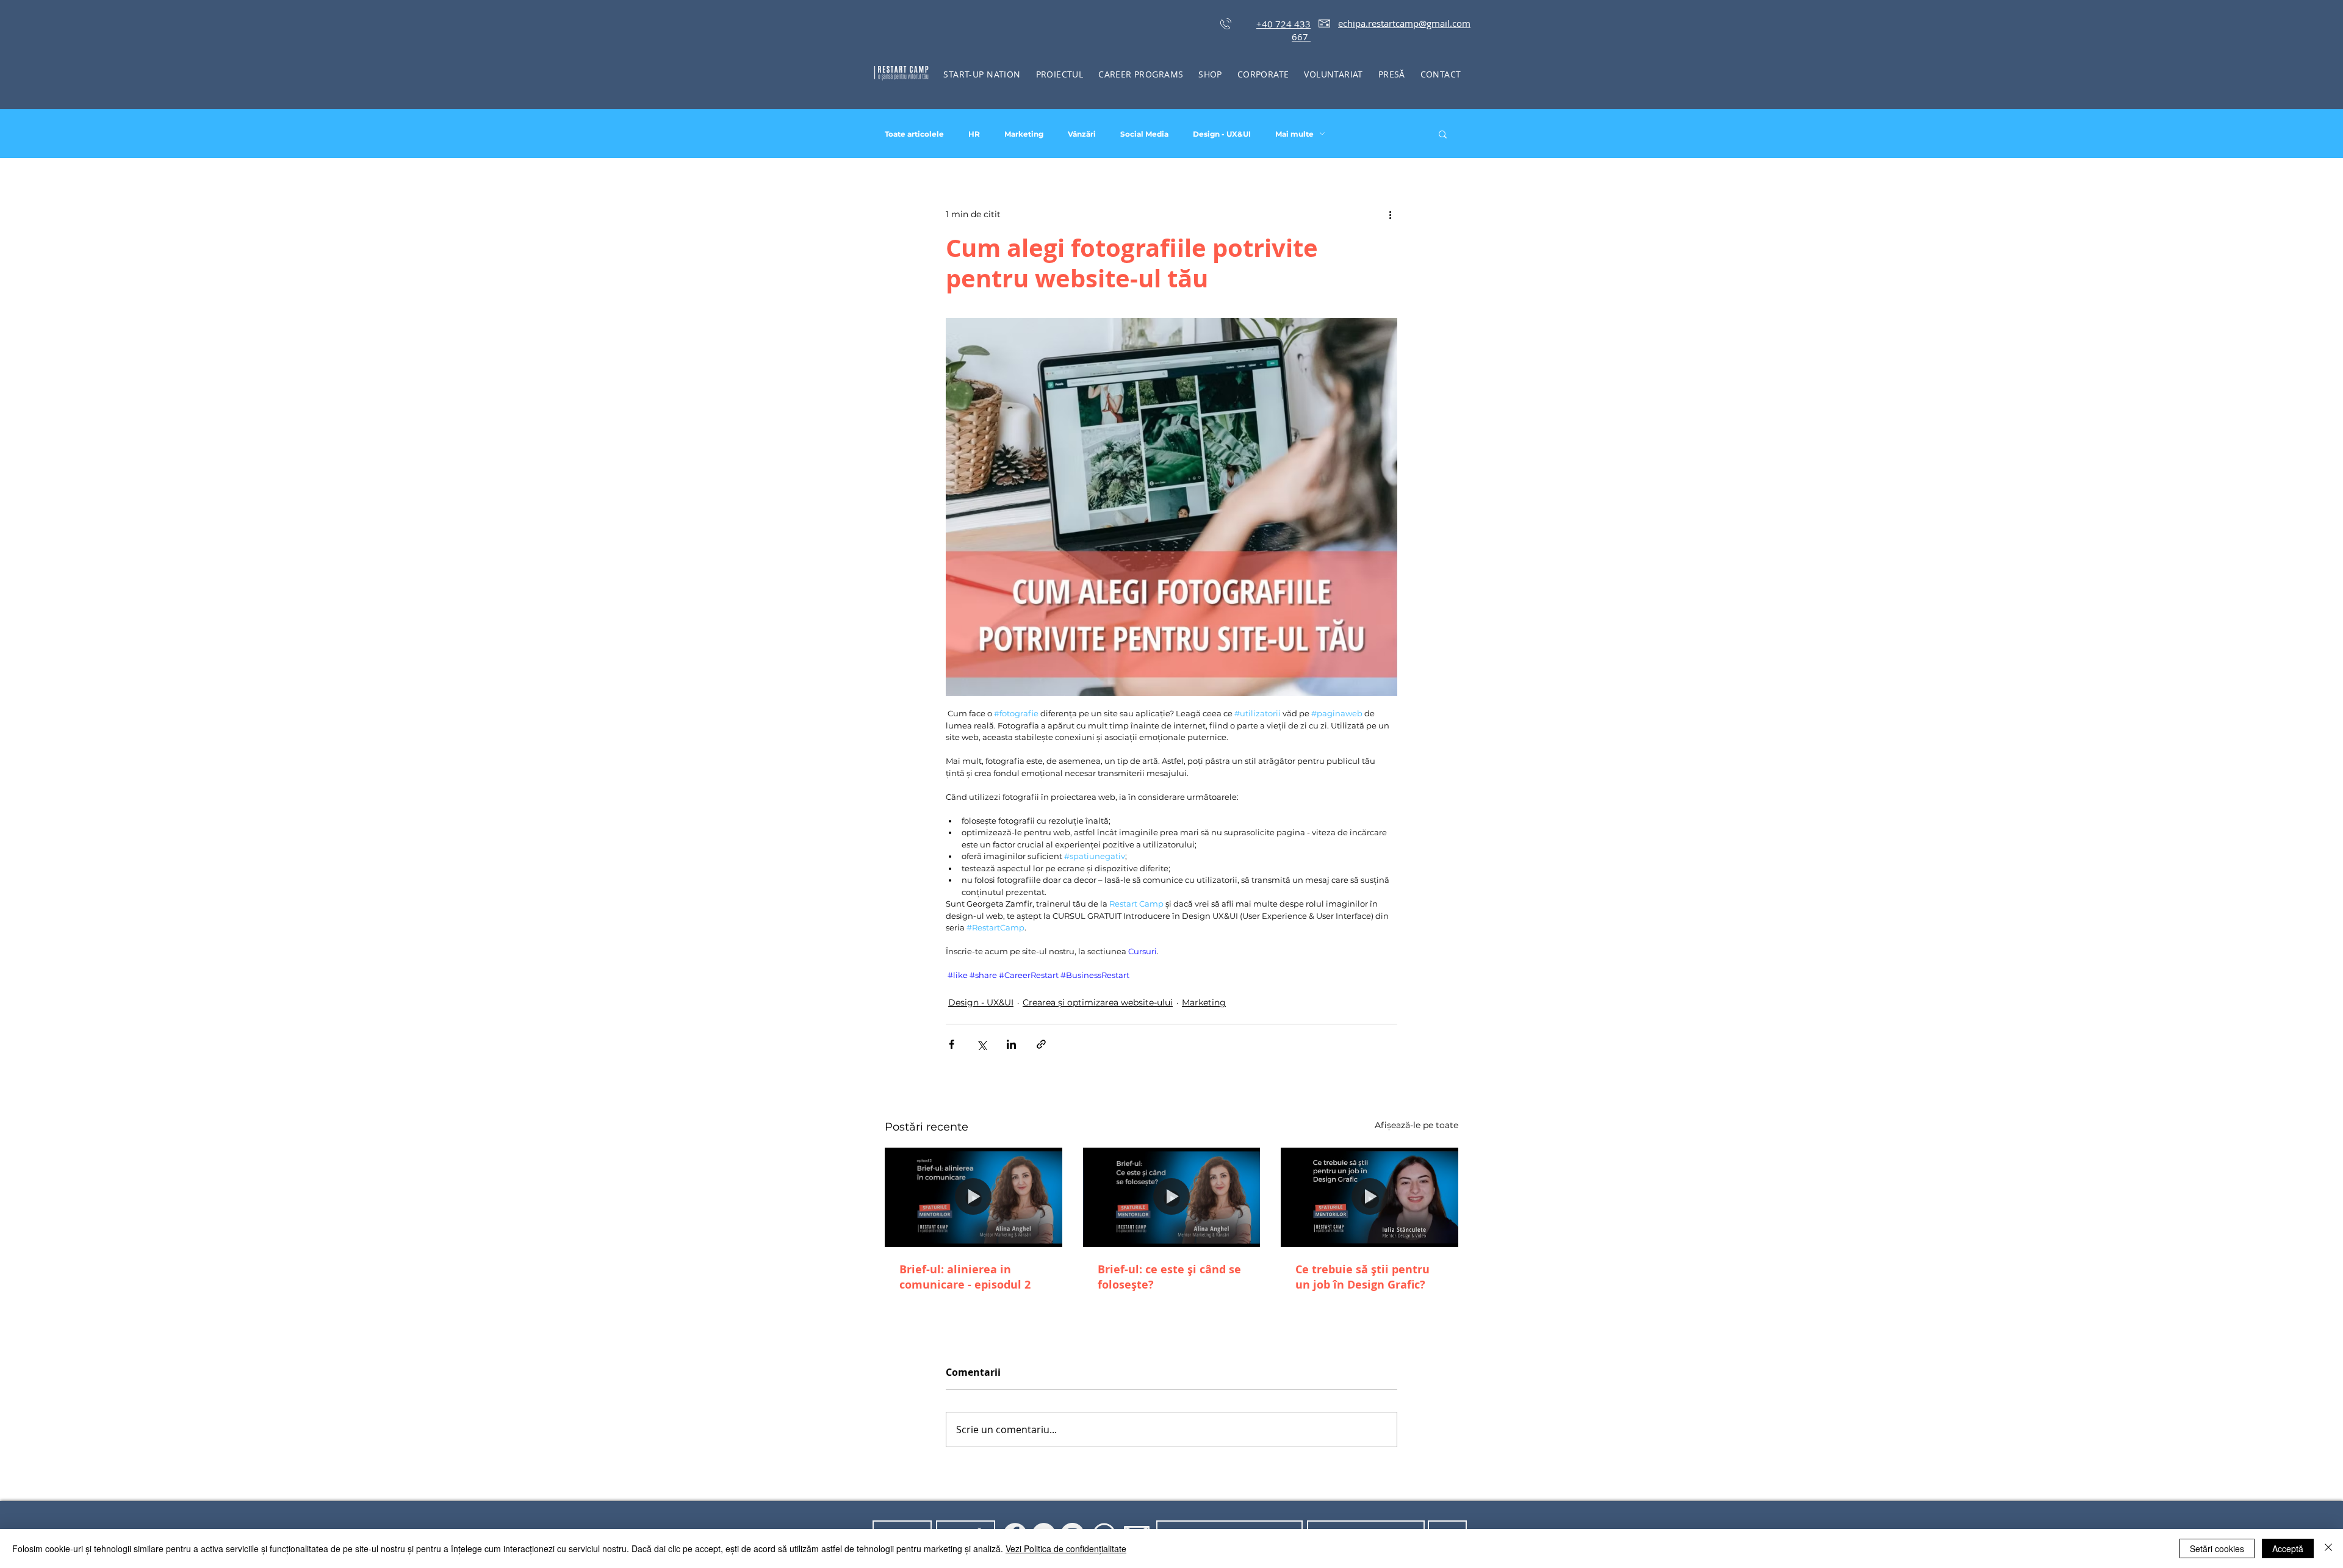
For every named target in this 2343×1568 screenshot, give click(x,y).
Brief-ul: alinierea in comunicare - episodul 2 (965, 1277)
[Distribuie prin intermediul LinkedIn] (1011, 1044)
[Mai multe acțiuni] (1390, 214)
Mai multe (1294, 134)
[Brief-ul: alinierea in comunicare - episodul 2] (974, 1197)
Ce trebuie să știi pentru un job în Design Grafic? (1362, 1277)
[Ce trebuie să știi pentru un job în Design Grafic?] (1369, 1197)
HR (974, 134)
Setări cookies (2217, 1548)
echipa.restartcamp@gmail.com (1404, 23)
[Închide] (2328, 1548)
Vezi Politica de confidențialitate (1066, 1548)
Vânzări (1082, 134)
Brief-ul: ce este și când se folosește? (1169, 1277)
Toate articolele (914, 134)
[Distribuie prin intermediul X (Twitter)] (981, 1044)
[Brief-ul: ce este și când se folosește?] (1172, 1198)
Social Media (1144, 134)
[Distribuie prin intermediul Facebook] (952, 1044)
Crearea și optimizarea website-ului (1098, 1002)
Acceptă (2288, 1548)
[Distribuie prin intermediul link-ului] (1041, 1044)
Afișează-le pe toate (1416, 1125)
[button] (1060, 74)
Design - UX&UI (1222, 134)
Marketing (1024, 134)
